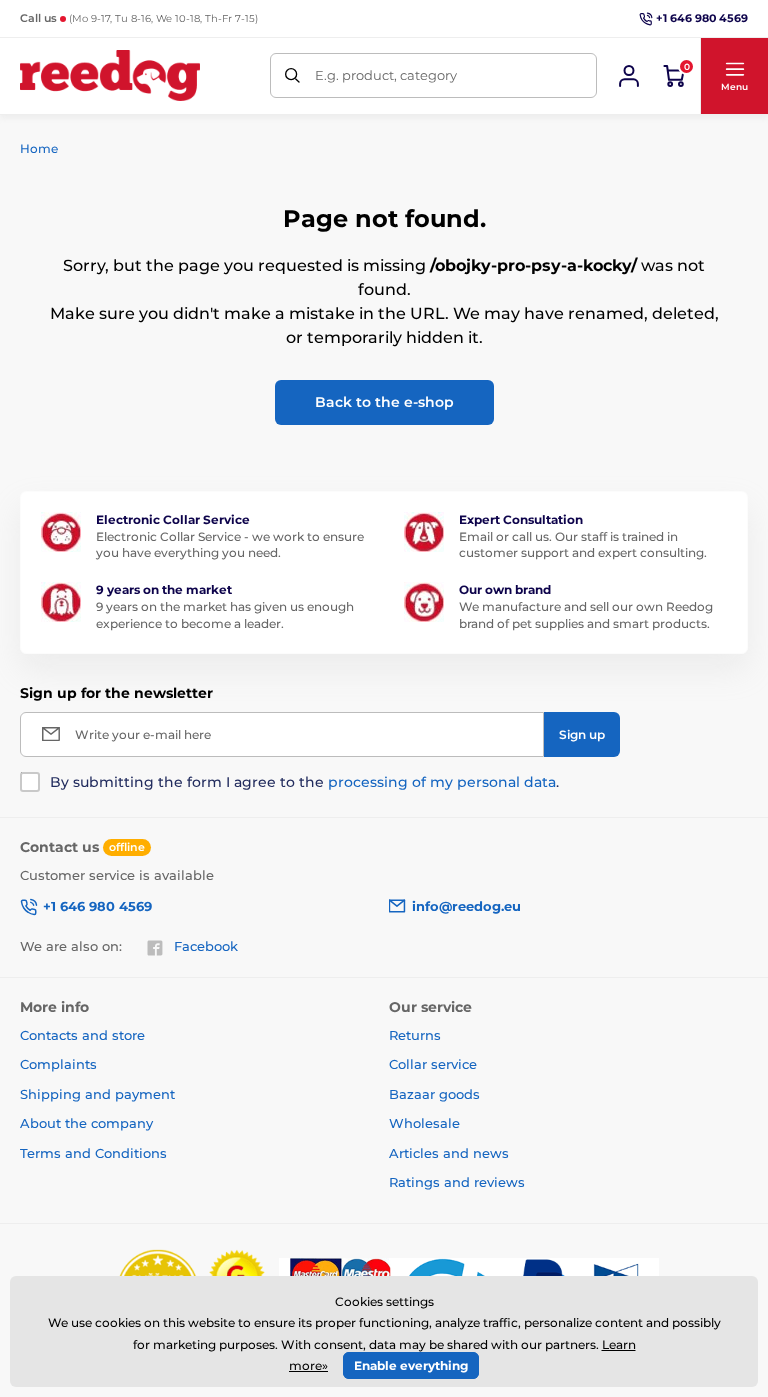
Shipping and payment (97, 1094)
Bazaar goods (434, 1094)
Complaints (58, 1064)
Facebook (206, 946)
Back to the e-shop (384, 402)
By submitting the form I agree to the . (304, 782)
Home (39, 148)
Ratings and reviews (457, 1182)
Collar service (433, 1064)
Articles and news (449, 1153)
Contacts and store (82, 1035)
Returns (415, 1035)
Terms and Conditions (93, 1153)
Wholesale (424, 1123)
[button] (734, 76)
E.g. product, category (386, 75)
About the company (86, 1123)
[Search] (292, 75)
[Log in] (629, 76)
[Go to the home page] (110, 75)
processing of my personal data (442, 782)
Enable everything (411, 1365)
